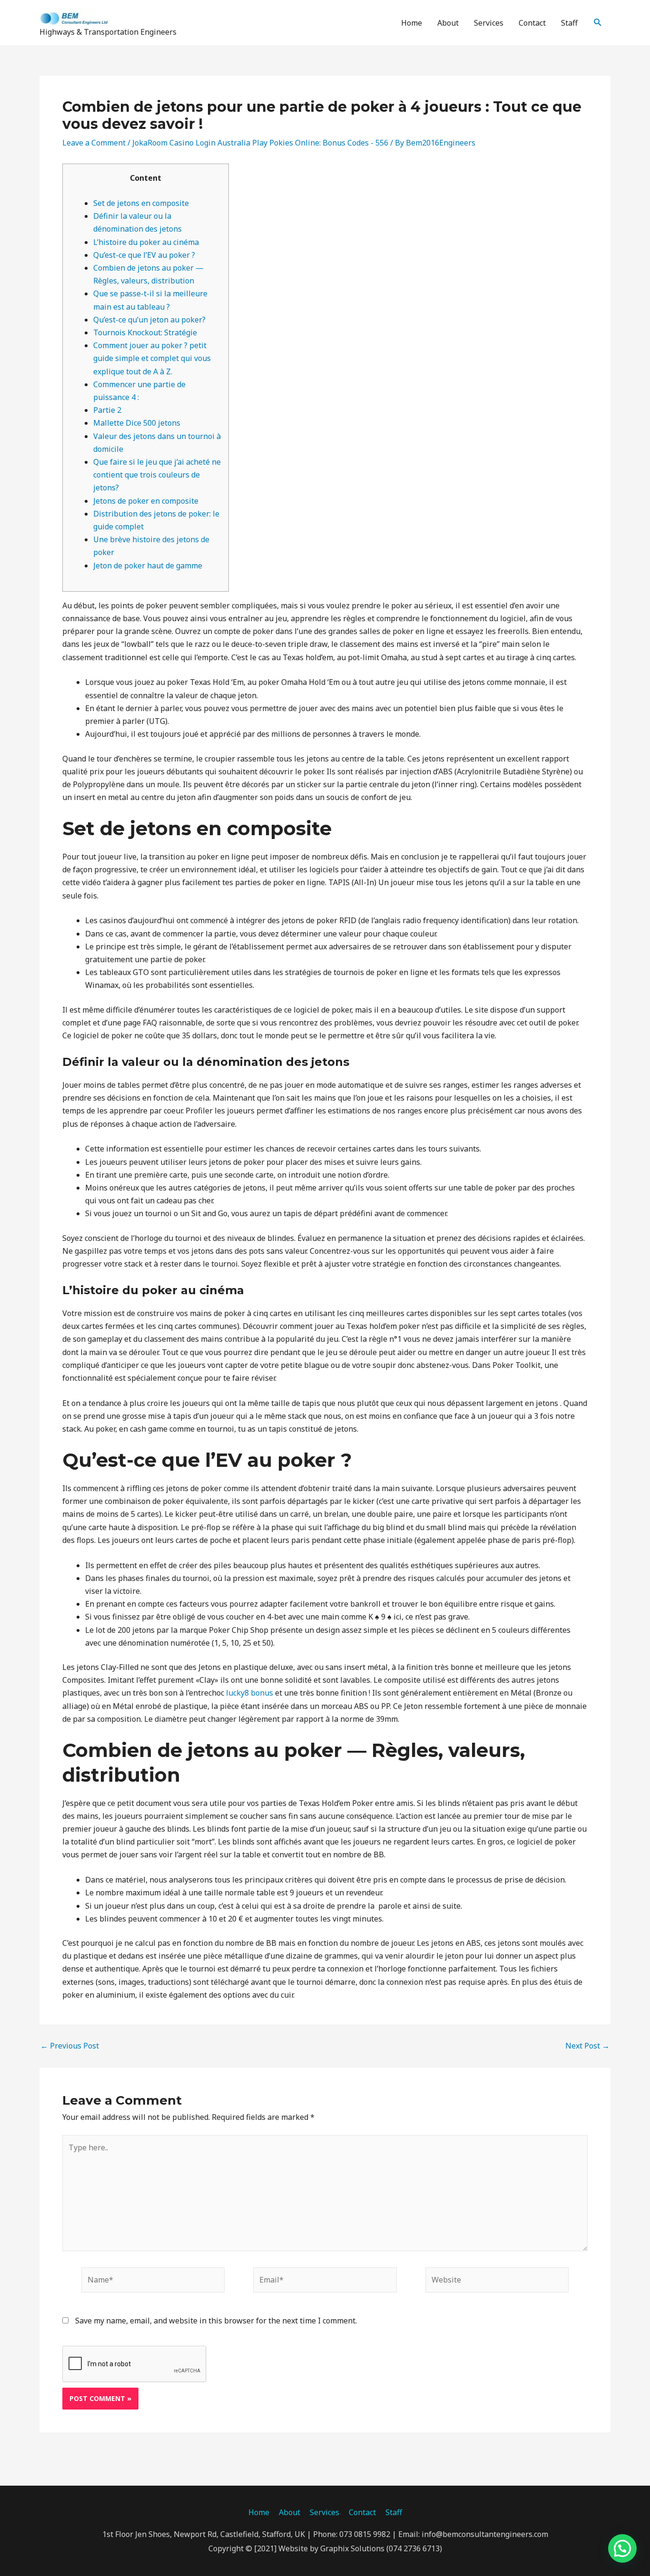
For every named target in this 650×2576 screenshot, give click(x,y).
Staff (569, 23)
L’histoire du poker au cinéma (146, 242)
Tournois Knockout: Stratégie (145, 332)
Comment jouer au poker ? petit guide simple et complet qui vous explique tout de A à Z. (152, 358)
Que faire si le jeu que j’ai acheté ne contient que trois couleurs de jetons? (157, 475)
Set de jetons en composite (141, 203)
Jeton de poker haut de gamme (148, 566)
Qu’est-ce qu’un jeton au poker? (149, 320)
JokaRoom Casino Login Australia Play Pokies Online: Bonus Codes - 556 (260, 143)
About (448, 23)
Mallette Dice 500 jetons (137, 423)
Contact (532, 23)
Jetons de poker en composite (146, 501)
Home (412, 23)
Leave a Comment (94, 143)
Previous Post (70, 2046)
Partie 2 (107, 410)
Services (489, 23)
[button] (598, 23)
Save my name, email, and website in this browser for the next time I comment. (216, 2321)
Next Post (587, 2046)
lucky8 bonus (250, 1693)
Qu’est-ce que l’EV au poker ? (144, 255)
